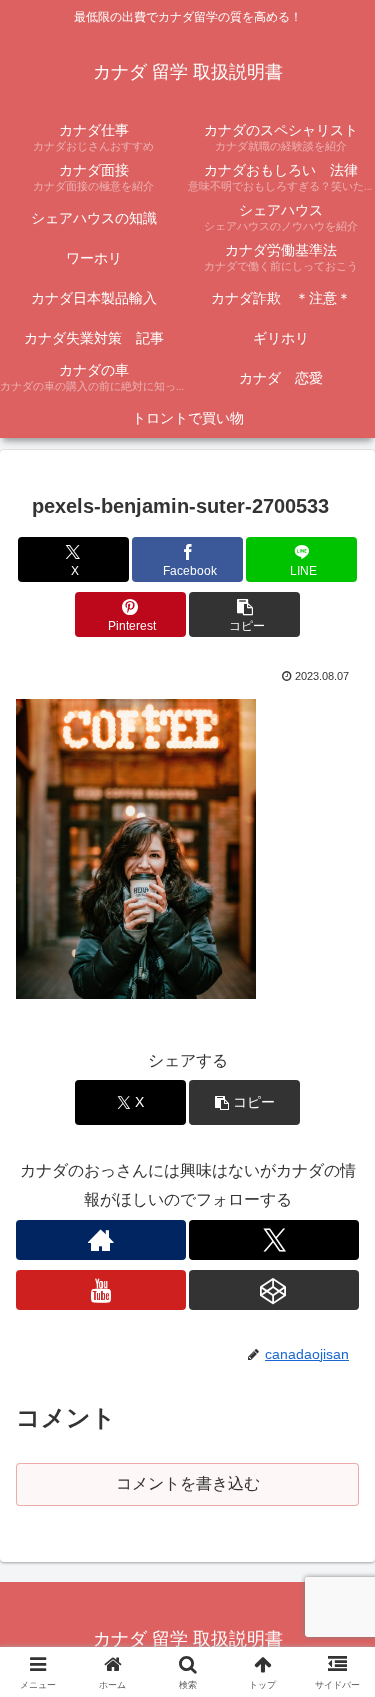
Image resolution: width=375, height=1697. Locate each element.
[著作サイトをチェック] (101, 1240)
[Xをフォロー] (274, 1240)
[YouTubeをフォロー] (101, 1290)
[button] (244, 614)
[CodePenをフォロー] (274, 1290)
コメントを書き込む (188, 1483)
